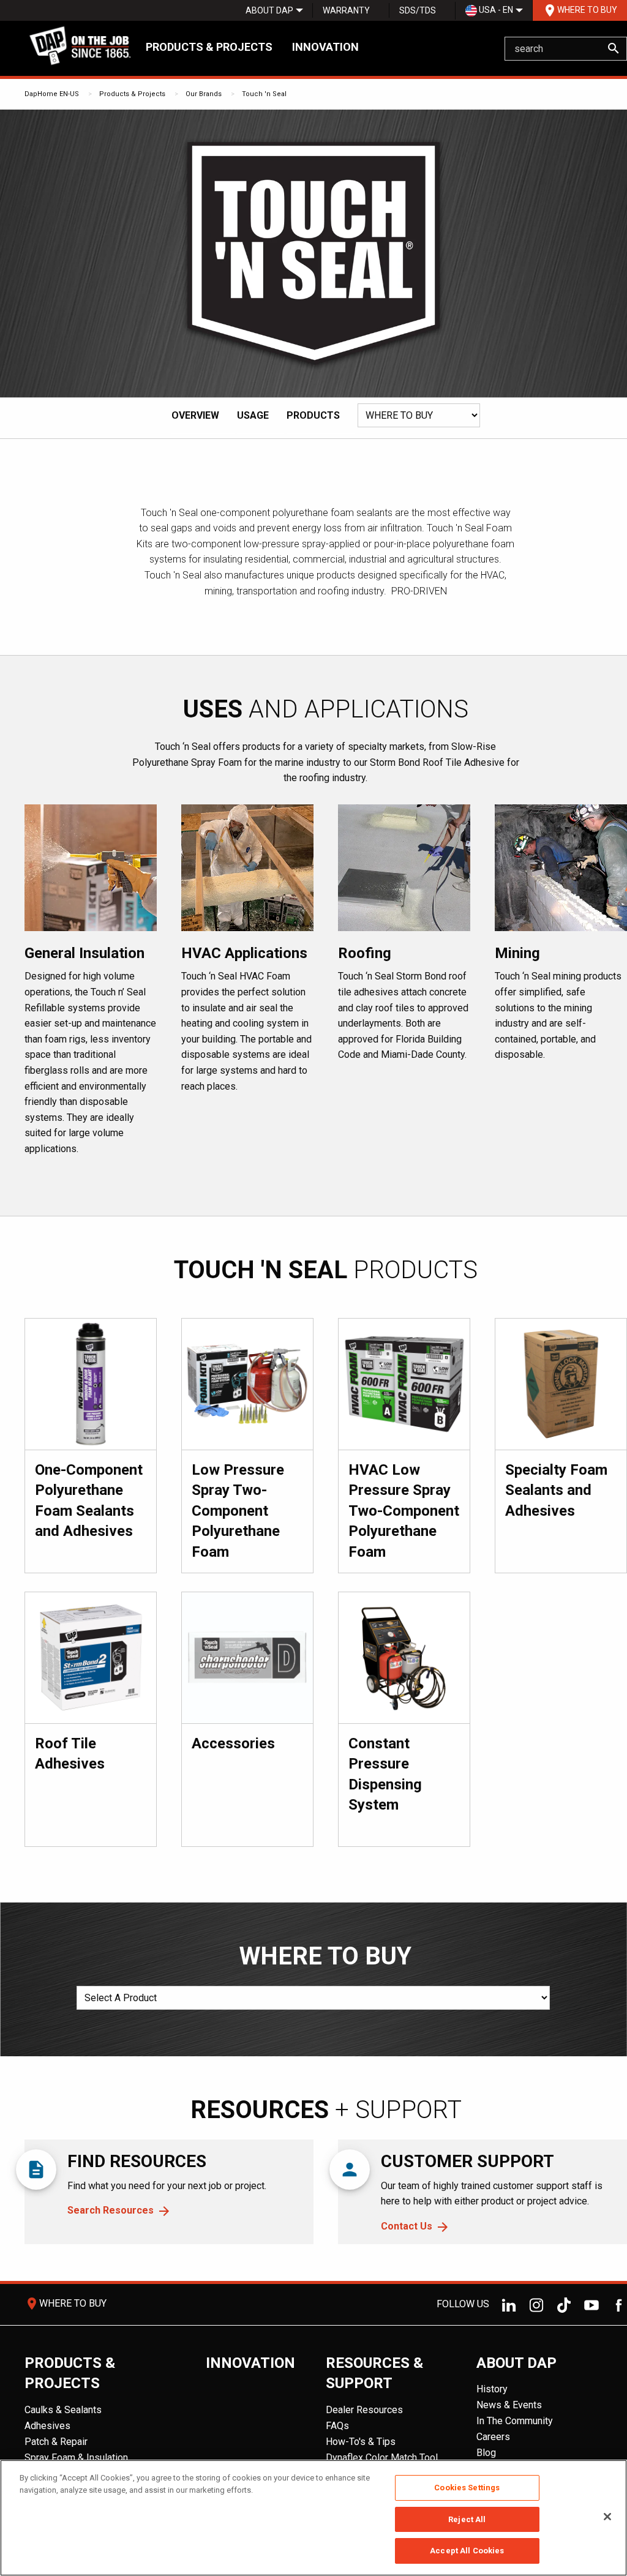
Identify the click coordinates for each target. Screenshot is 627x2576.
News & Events (509, 2405)
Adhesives (47, 2426)
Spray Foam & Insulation (76, 2458)
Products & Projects (209, 47)
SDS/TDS (418, 10)
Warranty (346, 10)
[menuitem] (269, 10)
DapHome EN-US (52, 94)
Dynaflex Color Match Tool (382, 2458)
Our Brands (204, 94)
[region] (313, 2518)
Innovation (325, 47)
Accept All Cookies (467, 2551)
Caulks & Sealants (63, 2410)
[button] (366, 441)
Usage (253, 415)
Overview (195, 415)
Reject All (467, 2519)
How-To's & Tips (361, 2442)
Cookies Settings (467, 2488)
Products (313, 415)
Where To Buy (580, 10)
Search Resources (111, 2210)
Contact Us (407, 2226)
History (492, 2389)
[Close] (607, 2517)
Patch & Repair (56, 2442)
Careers (493, 2437)
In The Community (515, 2421)
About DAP (269, 10)
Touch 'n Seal (264, 94)
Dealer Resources (364, 2410)
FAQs (337, 2426)
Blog (486, 2453)
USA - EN (495, 10)
